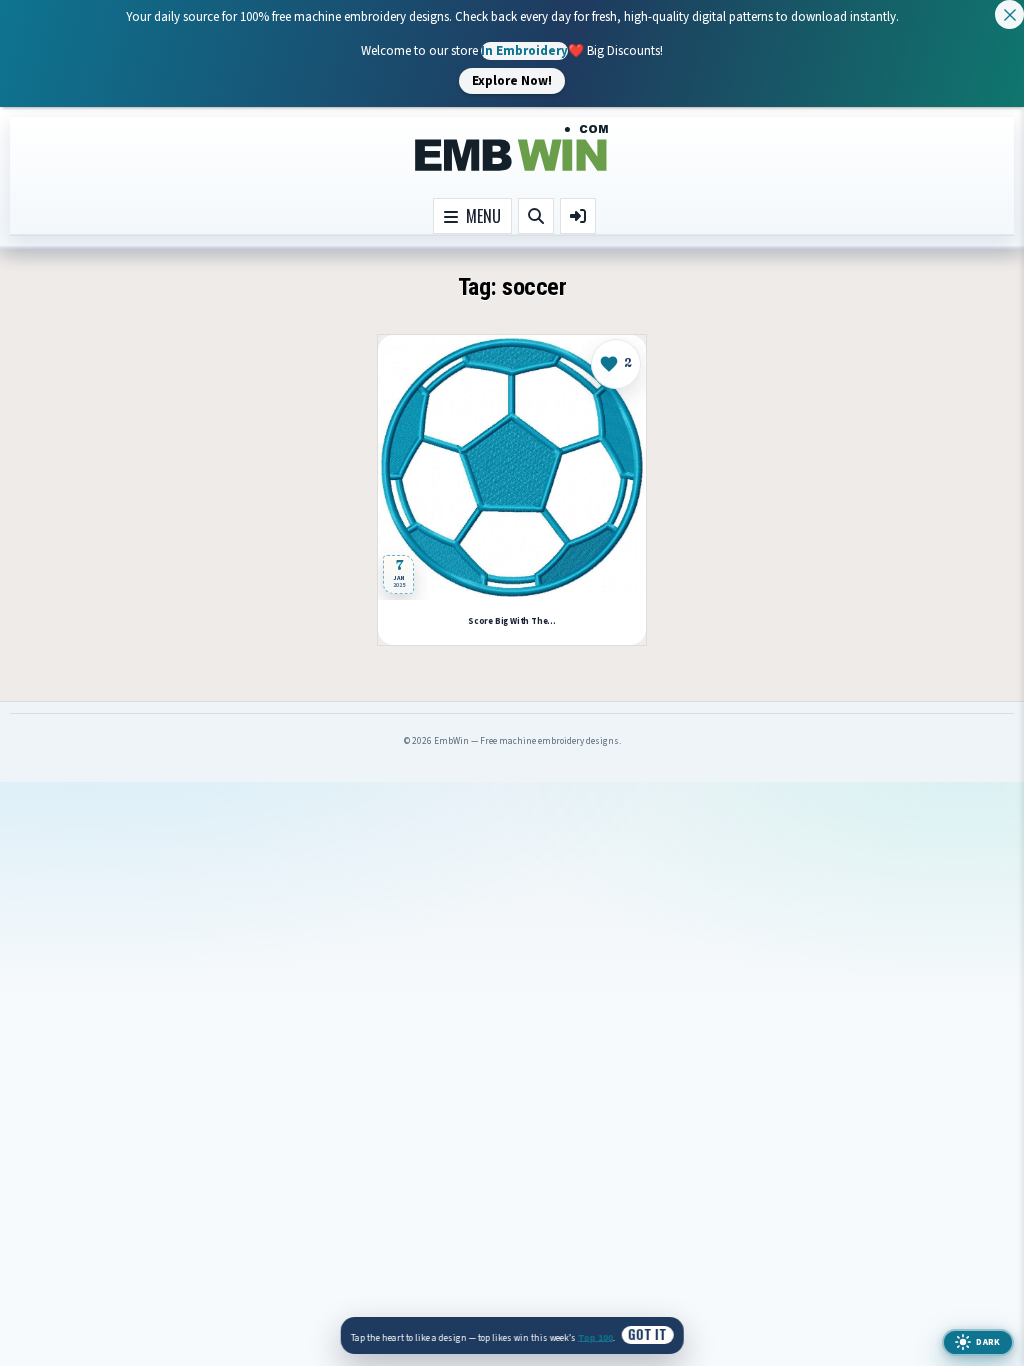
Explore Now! (512, 80)
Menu (479, 216)
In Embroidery (524, 50)
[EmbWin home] (512, 149)
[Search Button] (536, 216)
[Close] (1009, 14)
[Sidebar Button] (578, 216)
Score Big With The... (512, 621)
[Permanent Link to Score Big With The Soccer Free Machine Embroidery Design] (512, 467)
